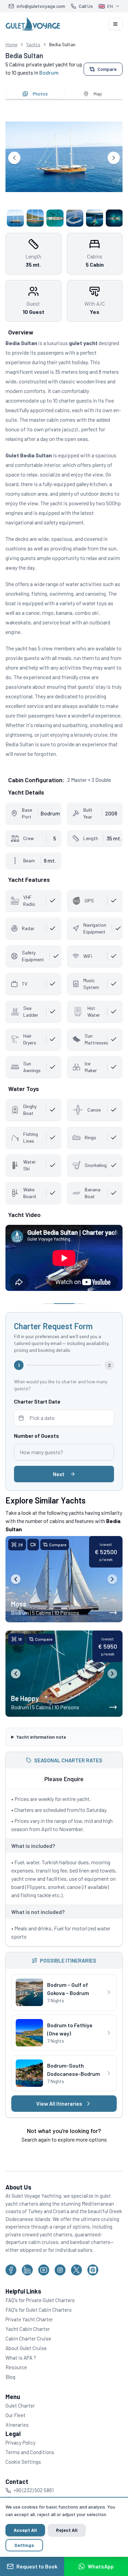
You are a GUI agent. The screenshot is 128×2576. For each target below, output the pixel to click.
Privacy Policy (20, 2453)
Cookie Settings (23, 2473)
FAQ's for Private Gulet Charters (40, 2311)
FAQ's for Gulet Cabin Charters (39, 2321)
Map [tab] (98, 94)
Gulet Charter (20, 2416)
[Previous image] (16, 1579)
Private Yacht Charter (29, 2330)
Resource (16, 2378)
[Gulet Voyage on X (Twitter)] (76, 2281)
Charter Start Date (37, 1401)
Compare (107, 69)
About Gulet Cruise (26, 2359)
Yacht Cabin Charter (28, 2340)
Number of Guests (37, 1436)
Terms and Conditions (30, 2463)
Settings (24, 2545)
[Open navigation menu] (115, 24)
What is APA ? (21, 2369)
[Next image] (112, 1579)
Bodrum (49, 72)
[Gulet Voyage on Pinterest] (93, 2281)
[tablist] (64, 94)
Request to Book (37, 2566)
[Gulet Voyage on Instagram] (60, 2281)
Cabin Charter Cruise (28, 2349)
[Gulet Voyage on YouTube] (44, 2281)
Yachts (33, 44)
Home (11, 44)
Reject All (67, 2530)
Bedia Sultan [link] (62, 44)
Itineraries (17, 2436)
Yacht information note (41, 1736)
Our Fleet (16, 2426)
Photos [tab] (40, 94)
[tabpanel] (64, 166)
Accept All (25, 2530)
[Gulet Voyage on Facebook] (11, 2281)
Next (59, 1474)
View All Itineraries (57, 2107)
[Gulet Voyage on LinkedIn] (27, 2281)
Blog (10, 2388)
